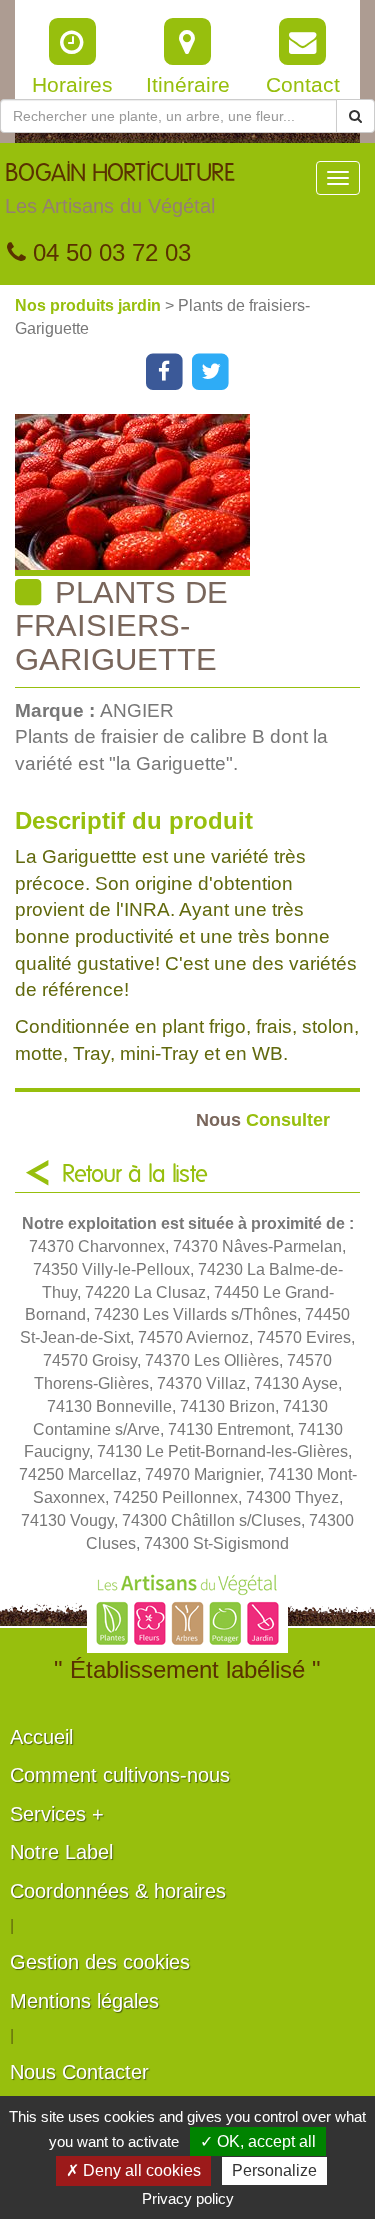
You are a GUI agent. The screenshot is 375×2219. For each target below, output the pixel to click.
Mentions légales (84, 2001)
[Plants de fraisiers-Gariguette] (195, 495)
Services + (57, 1814)
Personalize (274, 2170)
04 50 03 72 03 (108, 252)
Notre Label (61, 1852)
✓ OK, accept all (258, 2141)
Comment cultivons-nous (120, 1775)
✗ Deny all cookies (133, 2170)
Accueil (41, 1737)
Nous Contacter (79, 2072)
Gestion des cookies (100, 1962)
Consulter (263, 1119)
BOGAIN (120, 189)
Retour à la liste (135, 1175)
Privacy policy (188, 2198)
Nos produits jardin (90, 305)
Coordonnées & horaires (118, 1891)
